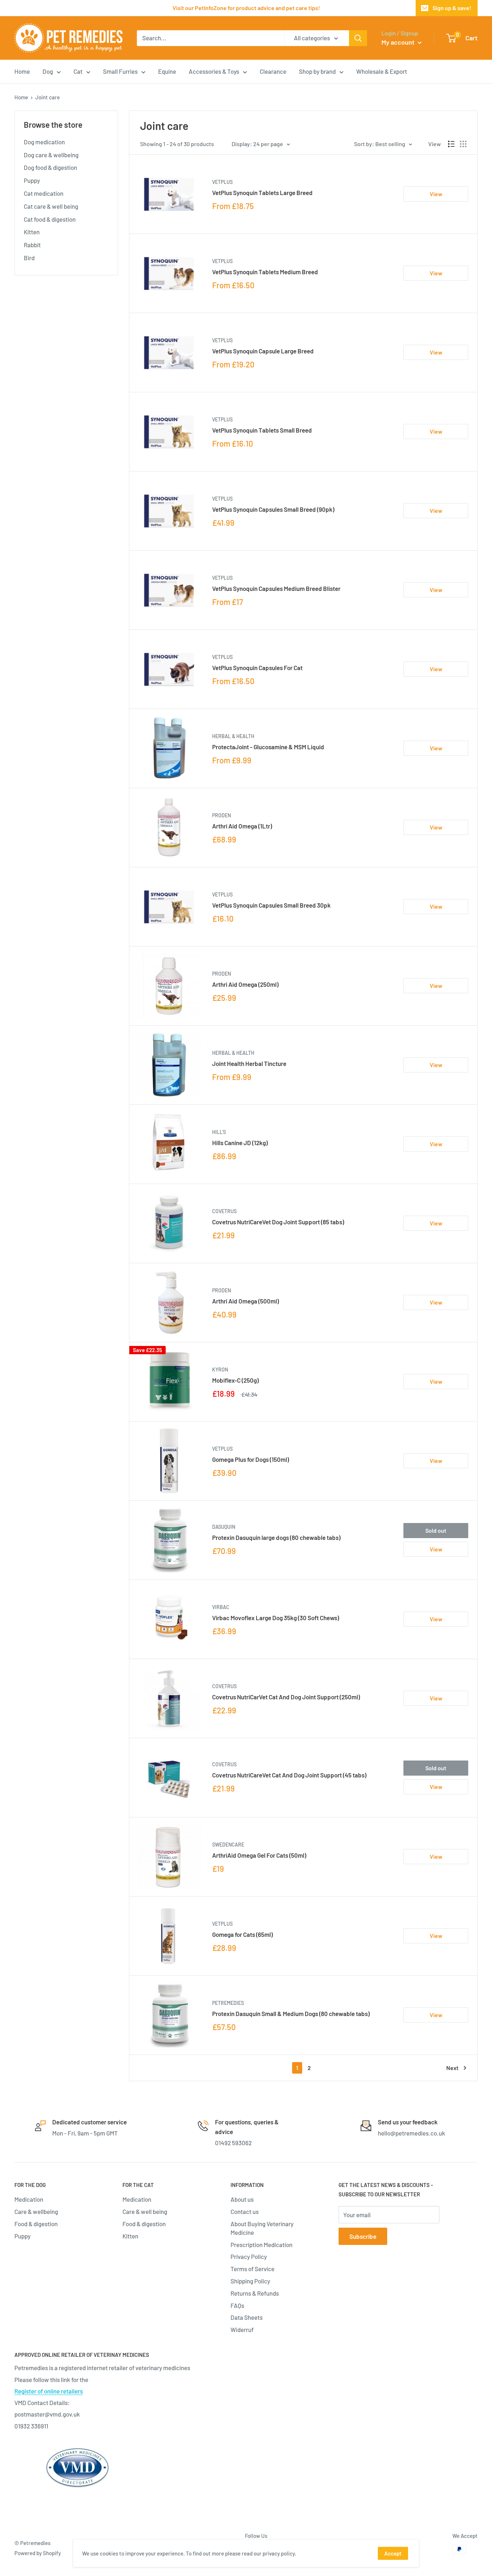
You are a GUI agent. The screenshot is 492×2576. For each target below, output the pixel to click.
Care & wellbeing (36, 2211)
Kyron (220, 1370)
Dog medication (44, 142)
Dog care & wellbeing (51, 155)
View (436, 194)
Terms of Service (252, 2269)
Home (22, 71)
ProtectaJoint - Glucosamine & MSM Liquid (268, 747)
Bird (29, 258)
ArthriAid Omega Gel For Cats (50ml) (259, 1855)
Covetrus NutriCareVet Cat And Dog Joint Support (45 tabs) (289, 1775)
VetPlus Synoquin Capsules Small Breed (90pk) (273, 509)
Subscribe (363, 2236)
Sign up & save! (452, 8)
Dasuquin (224, 1527)
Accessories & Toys (214, 71)
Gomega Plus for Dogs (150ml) (251, 1459)
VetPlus (222, 182)
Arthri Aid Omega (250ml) (245, 984)
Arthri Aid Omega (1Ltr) (242, 826)
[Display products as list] (451, 144)
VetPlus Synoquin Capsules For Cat (257, 668)
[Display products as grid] (463, 144)
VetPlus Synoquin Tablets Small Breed (262, 430)
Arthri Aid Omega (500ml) (245, 1301)
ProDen (222, 815)
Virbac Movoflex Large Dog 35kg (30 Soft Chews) (276, 1618)
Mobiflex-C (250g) (235, 1380)
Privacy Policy (249, 2256)
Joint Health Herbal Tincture (249, 1063)
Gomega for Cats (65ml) (242, 1934)
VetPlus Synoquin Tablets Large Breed (262, 193)
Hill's (219, 1132)
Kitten (32, 232)
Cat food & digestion (50, 219)
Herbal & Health (233, 736)
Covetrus (224, 1211)
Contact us (245, 2211)
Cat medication (44, 193)
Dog (48, 71)
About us (242, 2199)
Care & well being (145, 2211)
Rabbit (32, 245)
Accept (393, 2553)
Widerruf (242, 2329)
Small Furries (120, 71)
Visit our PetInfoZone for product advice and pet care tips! (246, 8)
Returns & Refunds (255, 2293)
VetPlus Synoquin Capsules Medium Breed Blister (276, 588)
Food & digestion (36, 2224)
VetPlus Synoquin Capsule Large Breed (263, 351)
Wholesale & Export (382, 71)
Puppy (32, 180)
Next (452, 2068)
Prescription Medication (261, 2245)
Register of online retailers (49, 2391)
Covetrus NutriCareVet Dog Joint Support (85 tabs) (278, 1222)
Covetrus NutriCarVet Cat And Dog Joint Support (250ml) (286, 1697)
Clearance (273, 71)
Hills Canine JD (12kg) (240, 1143)
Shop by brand (317, 71)
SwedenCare (228, 1845)
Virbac (221, 1607)
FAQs (237, 2305)
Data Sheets (247, 2317)
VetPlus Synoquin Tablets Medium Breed (265, 272)
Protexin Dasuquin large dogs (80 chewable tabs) (276, 1537)
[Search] (358, 38)
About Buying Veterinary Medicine (262, 2228)
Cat (78, 71)
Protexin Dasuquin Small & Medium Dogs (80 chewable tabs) (291, 2014)
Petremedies (228, 2003)
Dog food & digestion (50, 167)
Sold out (436, 1530)
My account (399, 42)
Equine (167, 71)
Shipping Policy (250, 2281)
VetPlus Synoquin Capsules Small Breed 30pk (271, 905)
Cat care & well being (51, 206)
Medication (29, 2199)
